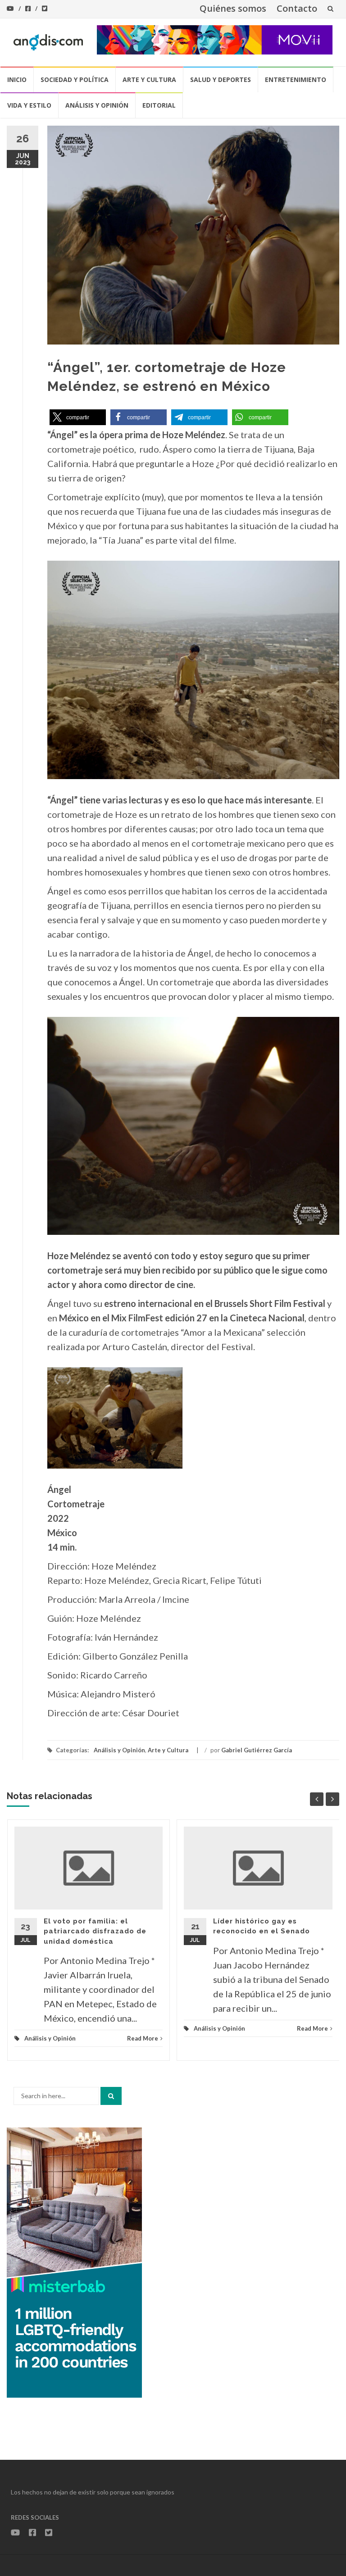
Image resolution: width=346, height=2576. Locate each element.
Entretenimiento (296, 79)
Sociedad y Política (75, 79)
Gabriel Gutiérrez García (257, 1750)
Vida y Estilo (29, 105)
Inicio (17, 79)
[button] (78, 417)
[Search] (111, 2096)
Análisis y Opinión (97, 105)
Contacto (297, 8)
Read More (143, 2038)
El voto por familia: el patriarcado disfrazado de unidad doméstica (95, 1931)
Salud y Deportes (221, 79)
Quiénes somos (233, 8)
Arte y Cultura (149, 79)
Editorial (159, 105)
